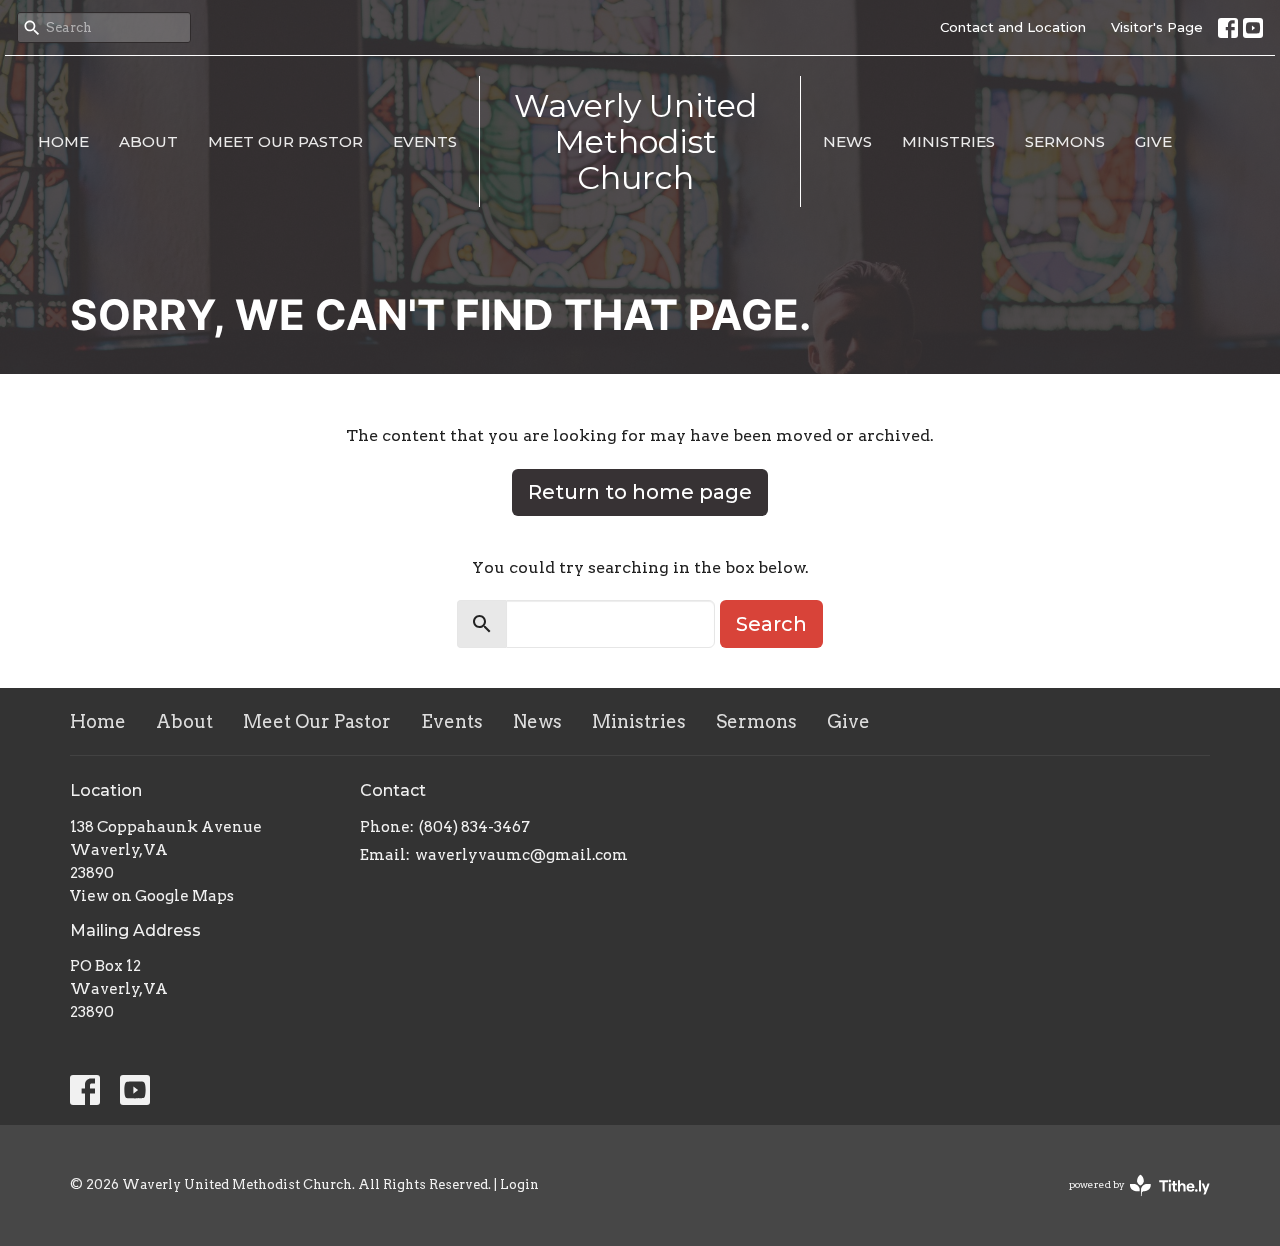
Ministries (948, 141)
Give (1153, 141)
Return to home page (640, 492)
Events (425, 141)
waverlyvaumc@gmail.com (521, 855)
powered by (1129, 1201)
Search (771, 624)
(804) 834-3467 (474, 827)
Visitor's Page (1157, 27)
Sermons (1065, 141)
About (148, 141)
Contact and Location (1013, 27)
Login (519, 1184)
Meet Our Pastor (285, 141)
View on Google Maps (152, 896)
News (847, 141)
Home (63, 141)
